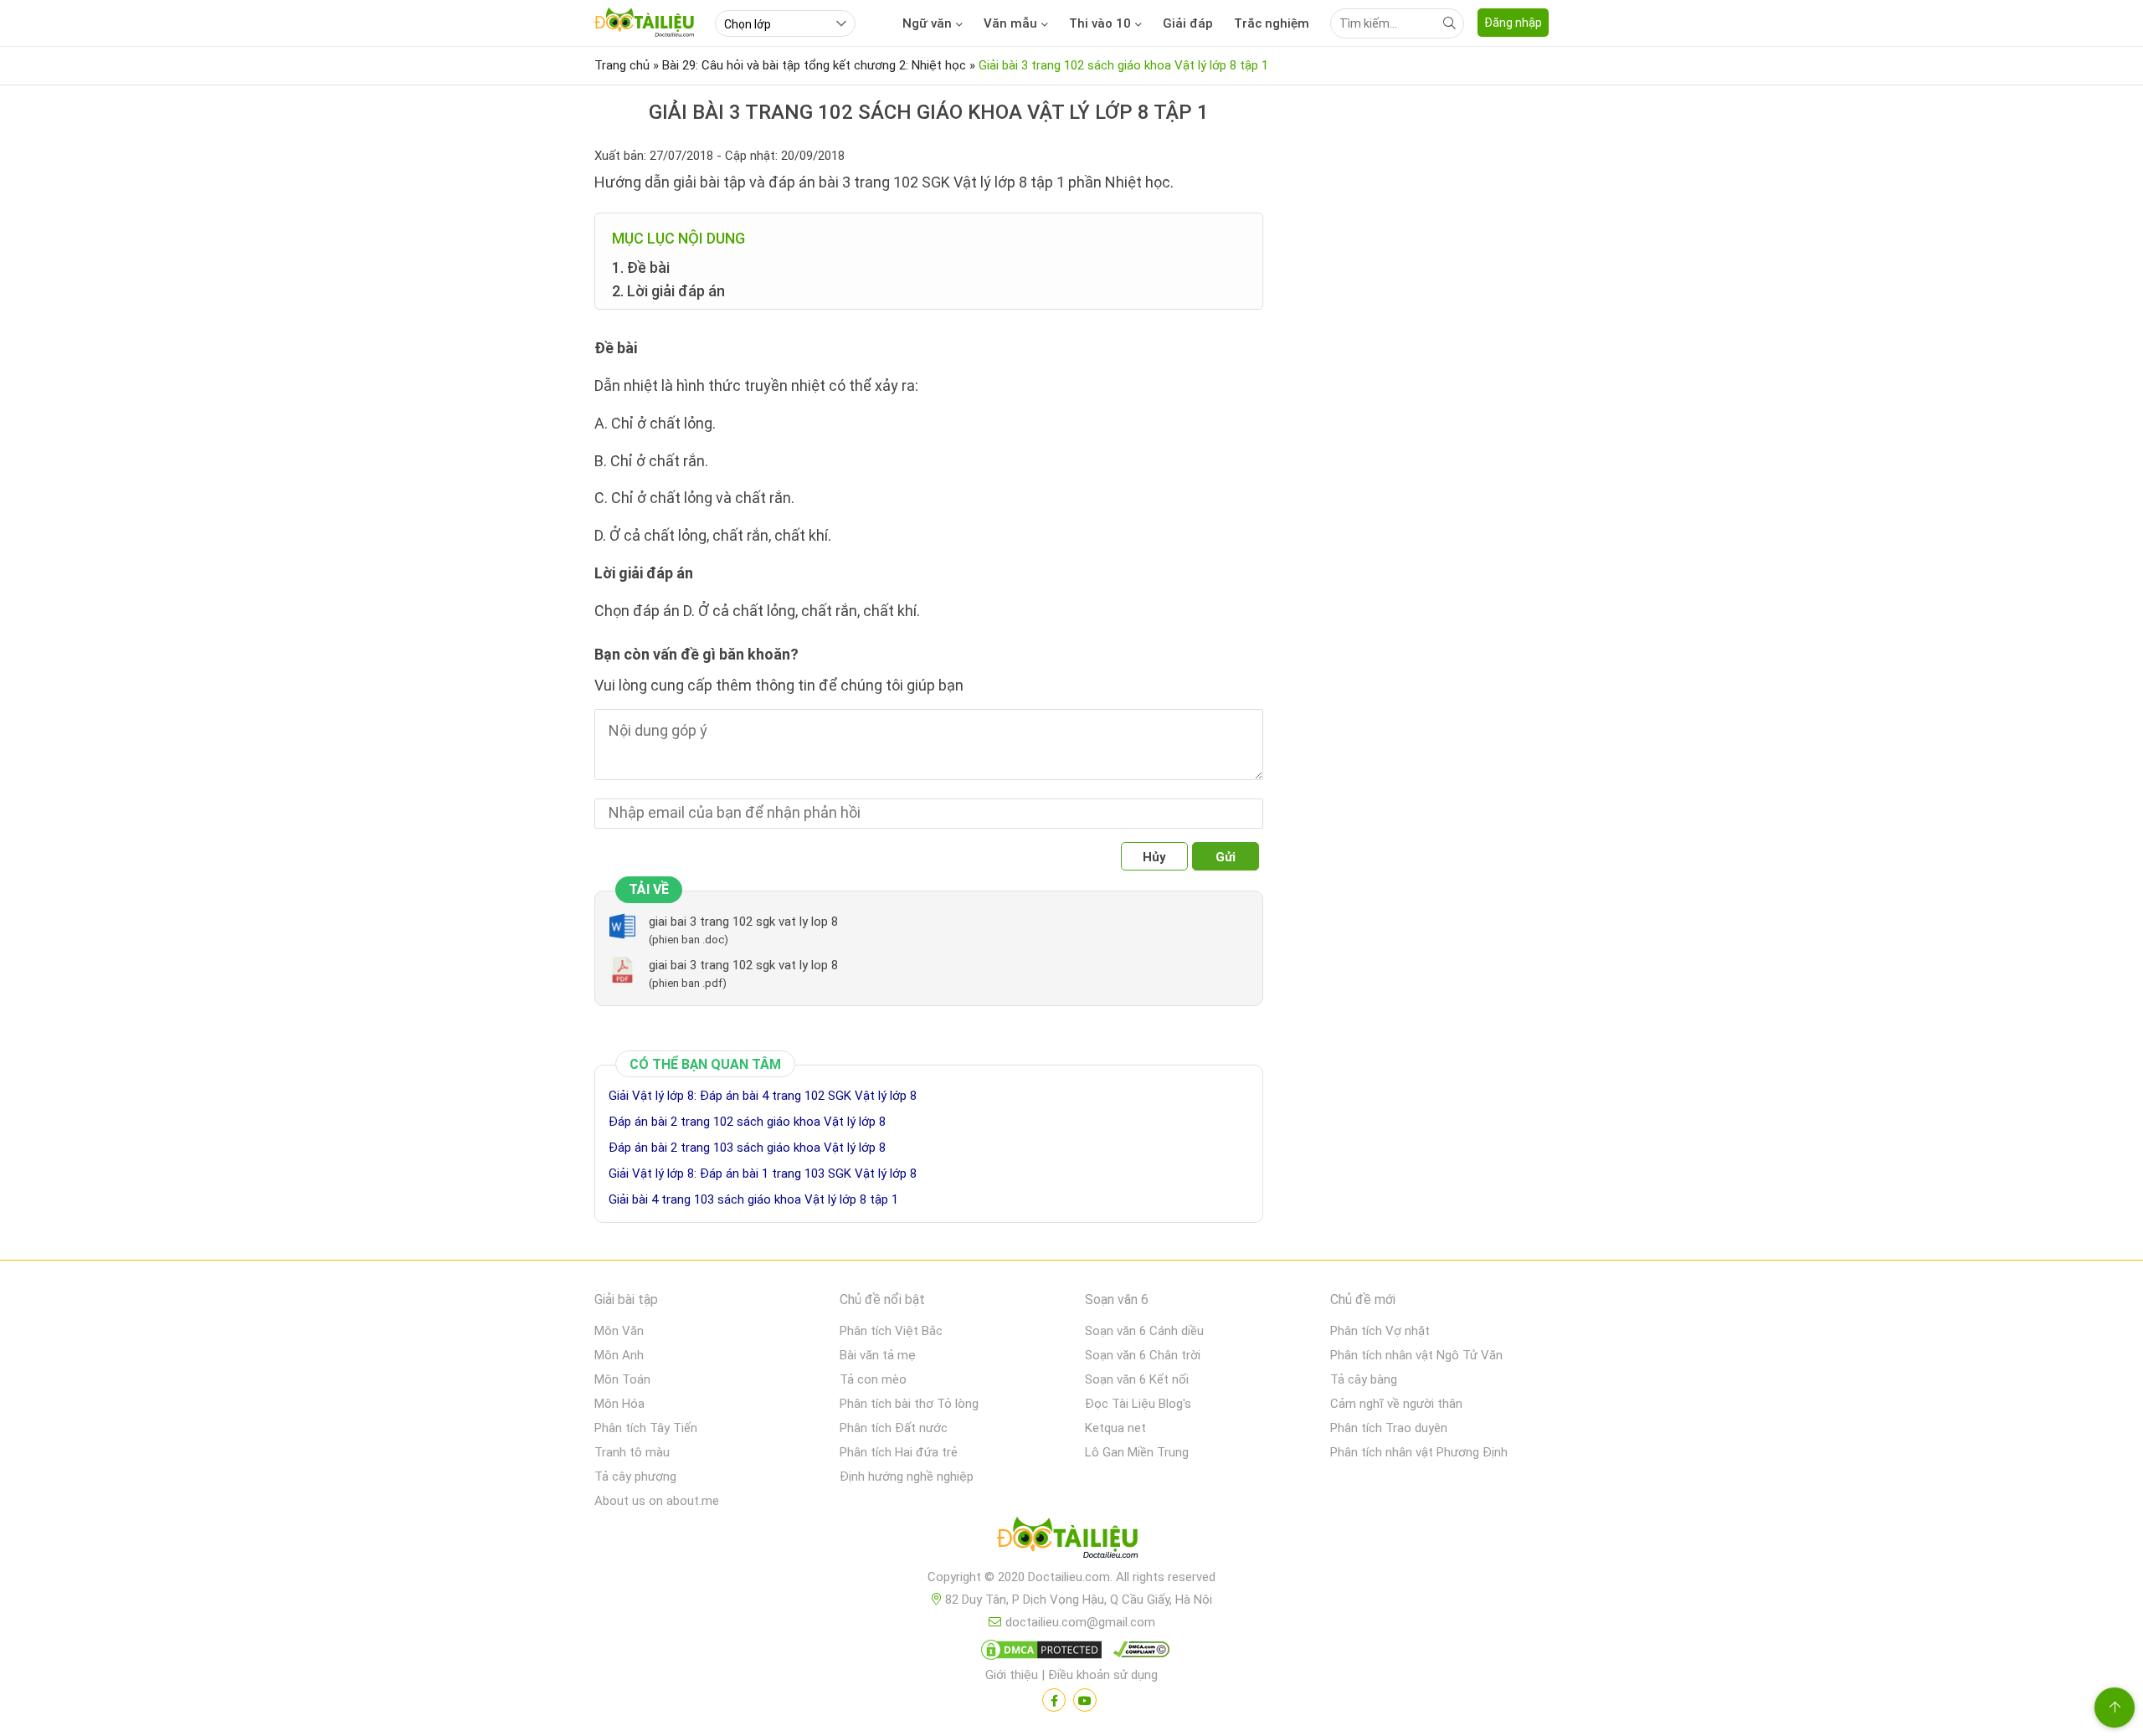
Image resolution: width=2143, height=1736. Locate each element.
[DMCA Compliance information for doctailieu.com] (1138, 1653)
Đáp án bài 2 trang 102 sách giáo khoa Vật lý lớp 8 (747, 1122)
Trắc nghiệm (1272, 23)
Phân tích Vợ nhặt (1380, 1331)
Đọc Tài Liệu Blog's (1138, 1404)
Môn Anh (619, 1355)
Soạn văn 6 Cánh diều (1144, 1331)
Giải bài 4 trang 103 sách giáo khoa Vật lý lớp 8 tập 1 (753, 1199)
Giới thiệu (1012, 1675)
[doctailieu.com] (1071, 1541)
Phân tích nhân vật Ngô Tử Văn (1416, 1355)
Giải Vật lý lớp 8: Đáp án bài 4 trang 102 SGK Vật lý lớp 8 (763, 1096)
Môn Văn (619, 1331)
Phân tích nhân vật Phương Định (1419, 1452)
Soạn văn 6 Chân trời (1143, 1355)
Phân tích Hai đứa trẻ (899, 1452)
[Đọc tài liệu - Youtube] (1085, 1700)
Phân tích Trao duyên (1389, 1428)
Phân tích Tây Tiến (646, 1428)
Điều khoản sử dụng (1103, 1675)
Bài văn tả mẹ (878, 1355)
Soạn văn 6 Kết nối (1137, 1379)
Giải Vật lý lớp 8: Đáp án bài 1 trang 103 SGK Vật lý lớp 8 (763, 1174)
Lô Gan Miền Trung (1137, 1452)
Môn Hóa (619, 1404)
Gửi (1226, 857)
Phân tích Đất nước (894, 1428)
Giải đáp (1188, 23)
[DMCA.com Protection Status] (1039, 1653)
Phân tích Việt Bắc (891, 1331)
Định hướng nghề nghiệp (907, 1477)
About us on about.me (657, 1501)
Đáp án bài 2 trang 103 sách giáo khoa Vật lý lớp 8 (747, 1148)
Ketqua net (1115, 1428)
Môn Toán (622, 1379)
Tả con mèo (873, 1379)
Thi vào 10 (1100, 23)
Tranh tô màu (632, 1452)
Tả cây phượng (635, 1477)
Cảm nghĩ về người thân (1396, 1404)
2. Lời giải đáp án (668, 291)
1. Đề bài (641, 267)
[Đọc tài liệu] (1054, 1700)
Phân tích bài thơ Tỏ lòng (909, 1404)
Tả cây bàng (1364, 1379)
